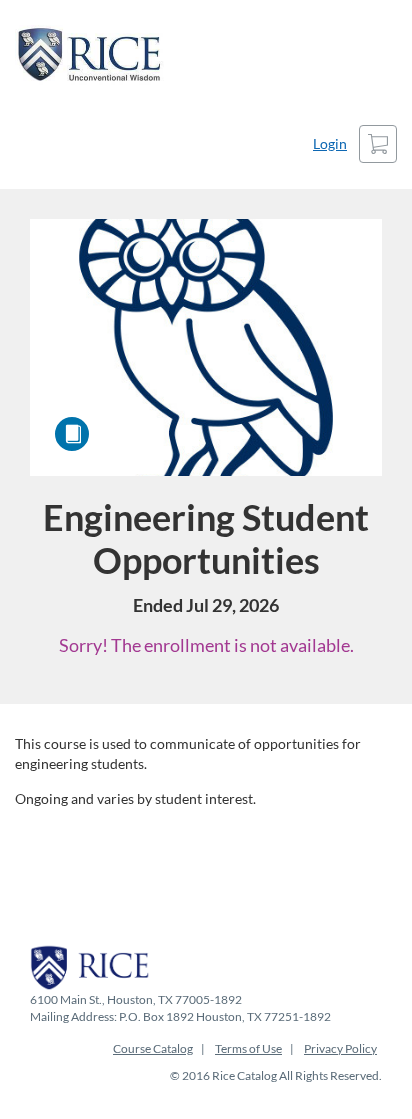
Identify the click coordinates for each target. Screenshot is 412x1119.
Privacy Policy (340, 1048)
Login (330, 143)
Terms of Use (248, 1048)
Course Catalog (153, 1048)
